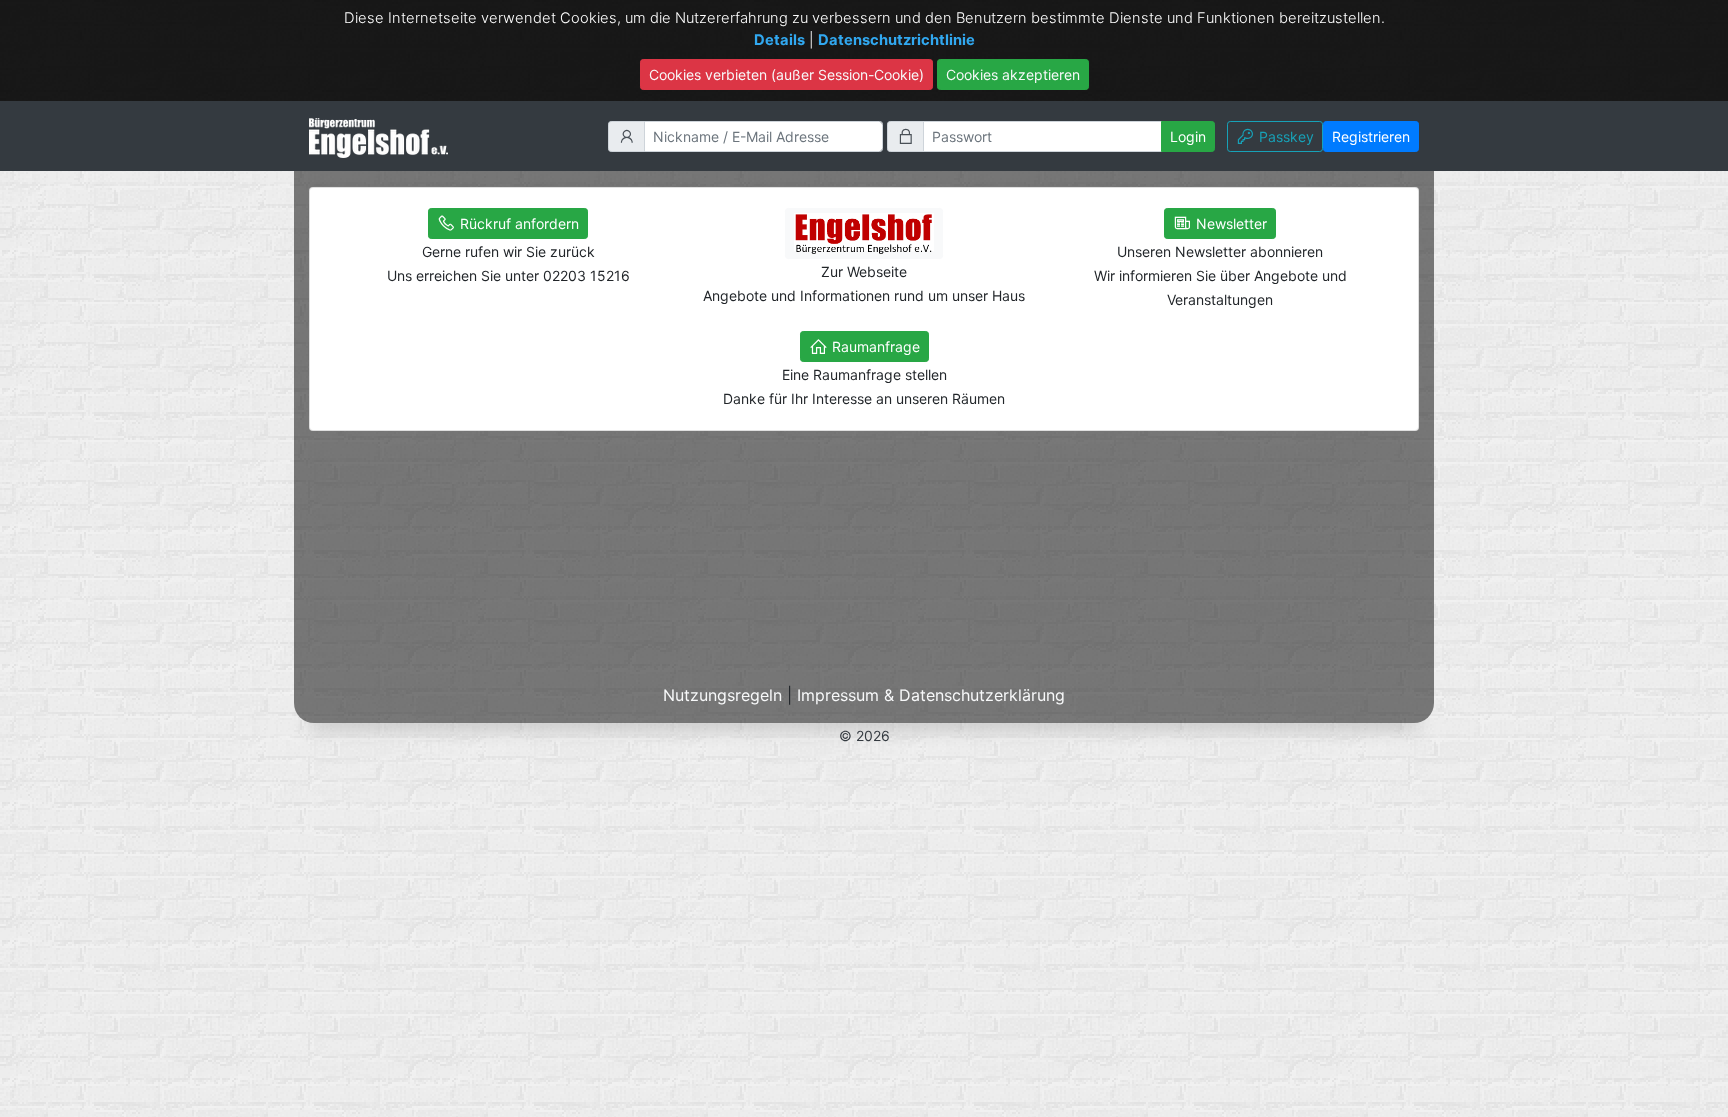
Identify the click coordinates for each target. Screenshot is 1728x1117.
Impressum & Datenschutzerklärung (931, 695)
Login (1188, 136)
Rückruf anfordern (517, 223)
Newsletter (1229, 223)
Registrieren (1371, 136)
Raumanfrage (874, 346)
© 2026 (864, 735)
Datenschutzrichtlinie (896, 40)
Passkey (1286, 136)
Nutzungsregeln (722, 695)
